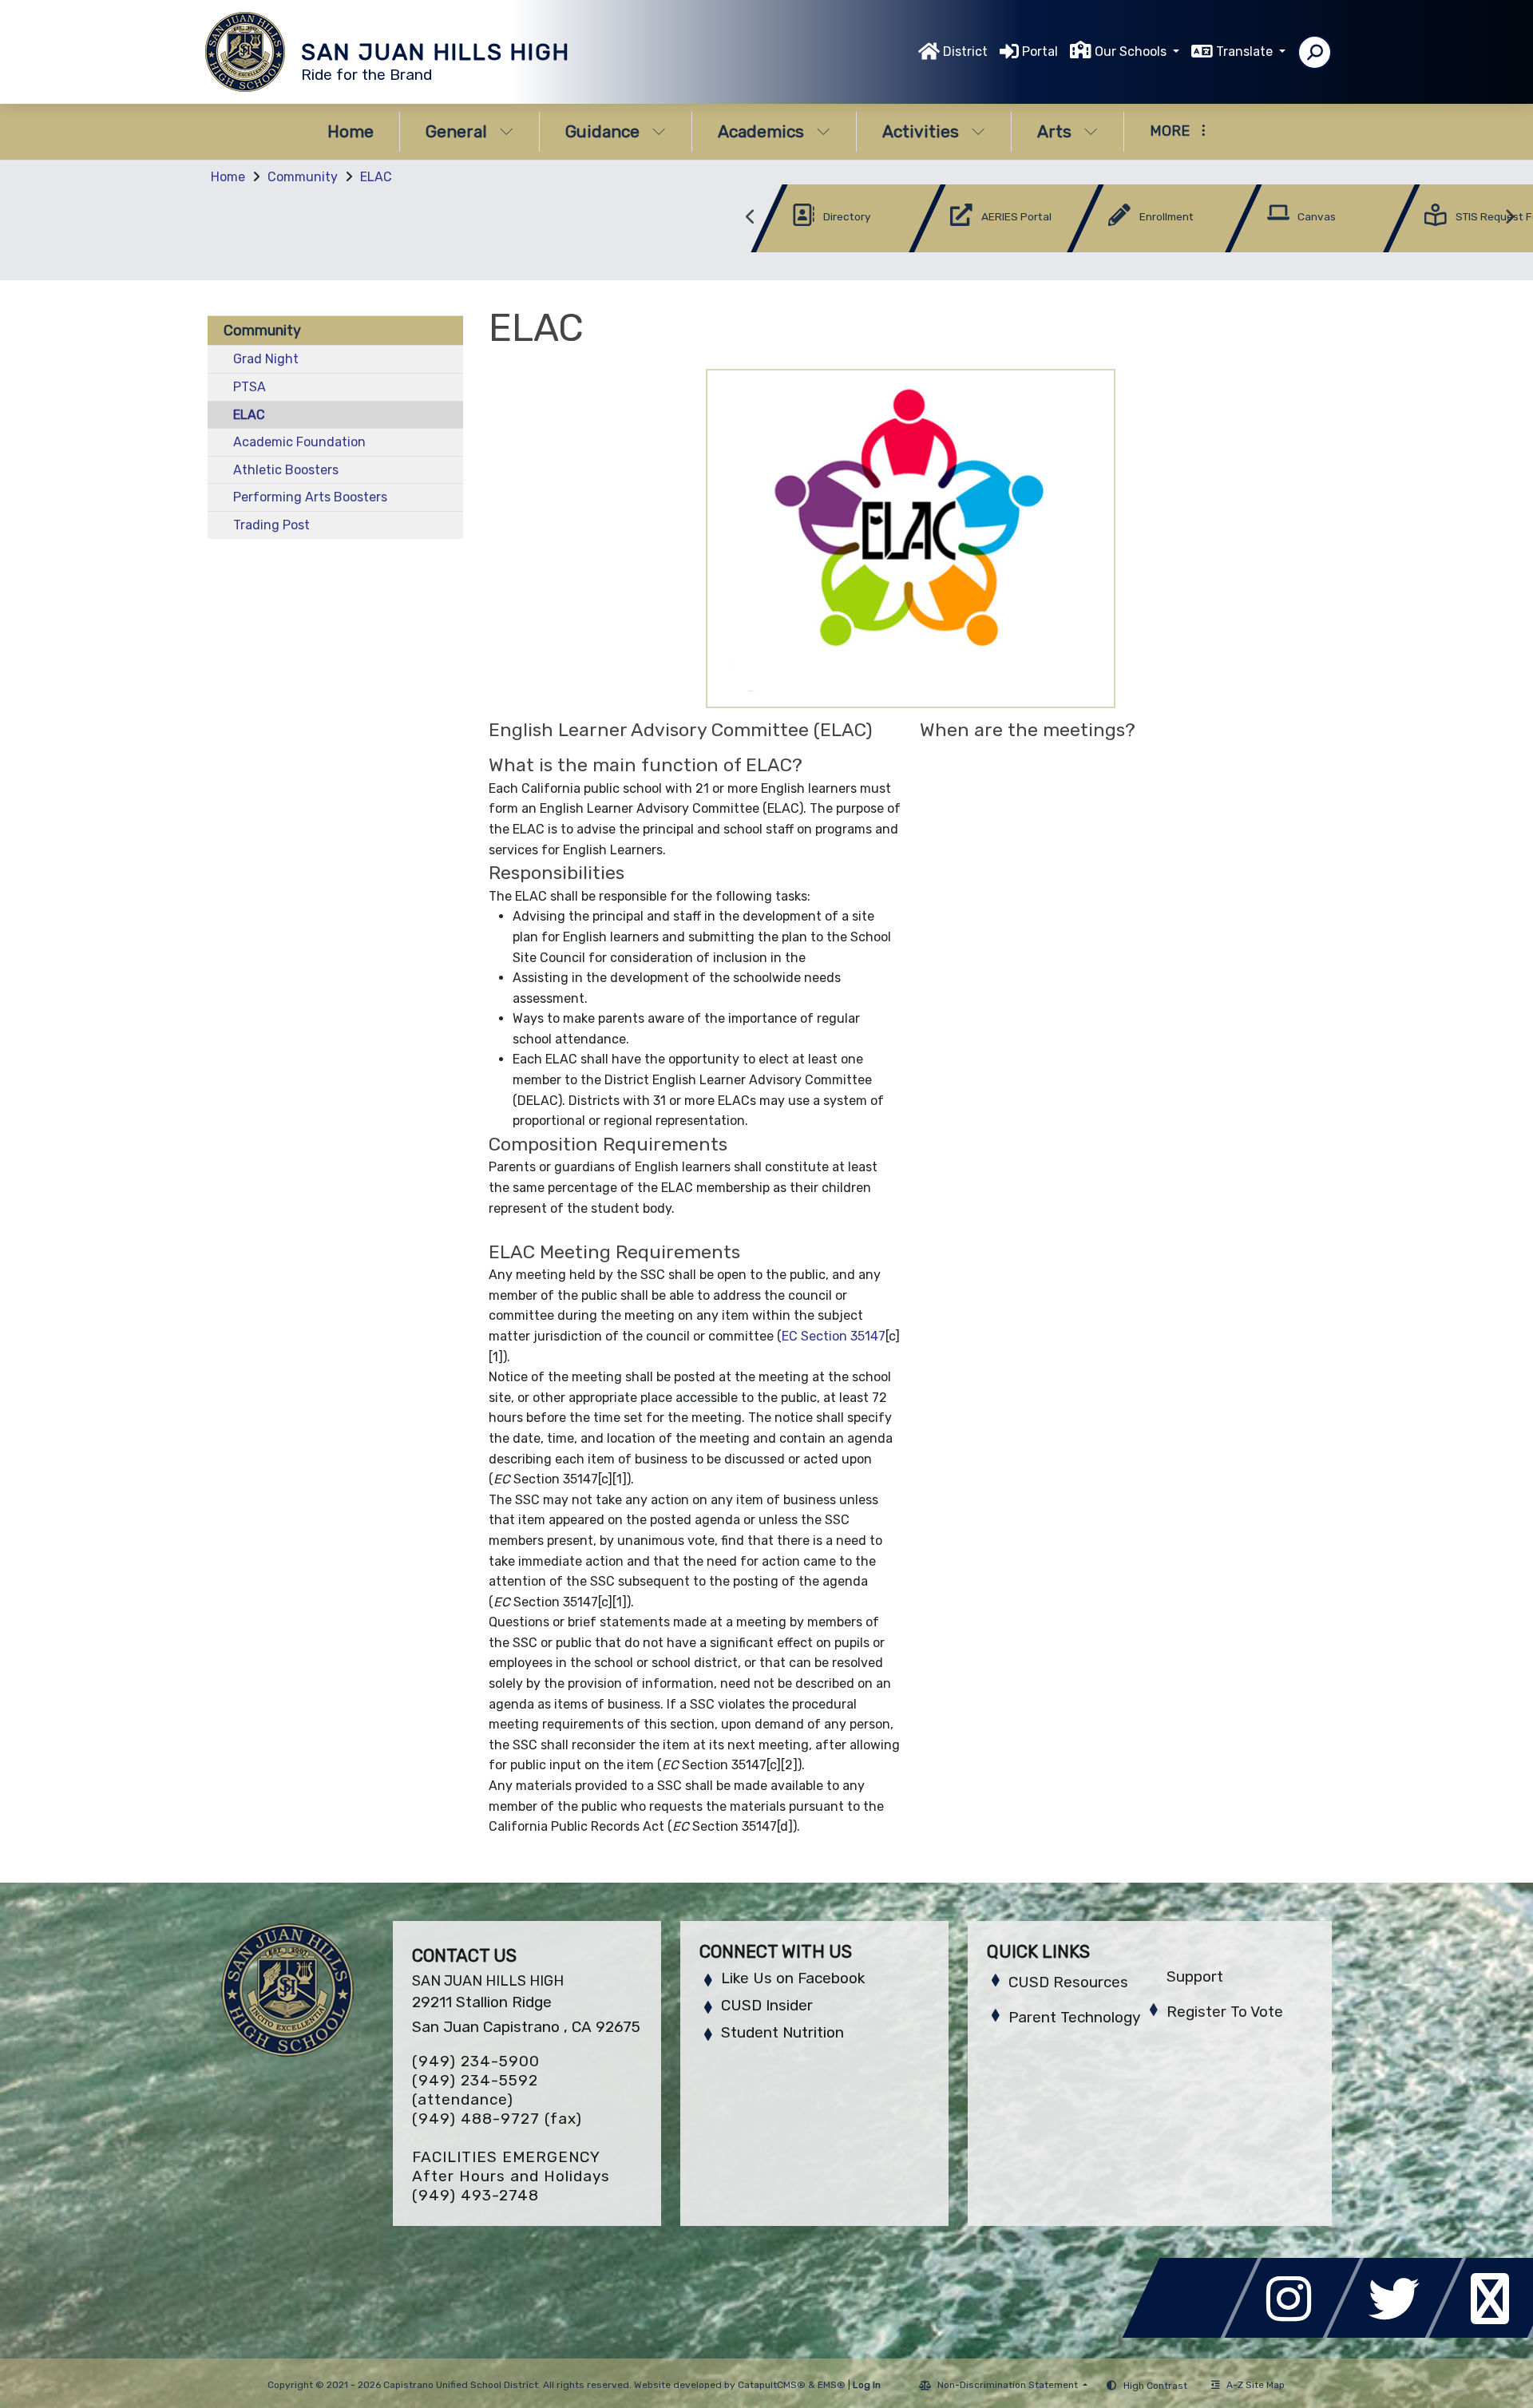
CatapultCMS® (772, 2385)
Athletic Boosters (286, 470)
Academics (761, 131)
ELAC (376, 177)
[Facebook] (1194, 2333)
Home (351, 131)
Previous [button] (751, 217)
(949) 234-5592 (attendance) (475, 2090)
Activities (921, 131)
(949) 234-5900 (476, 2061)
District (965, 51)
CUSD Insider (767, 2005)
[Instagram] (1297, 2333)
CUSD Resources (1068, 1982)
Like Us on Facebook (793, 1978)
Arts (1054, 131)
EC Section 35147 (834, 1336)
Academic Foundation (299, 442)
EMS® (832, 2385)
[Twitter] (1399, 2333)
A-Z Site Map (1256, 2385)
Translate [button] (1246, 51)
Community (303, 177)
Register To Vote (1225, 2012)
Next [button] (1509, 217)
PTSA (250, 387)
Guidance (602, 131)
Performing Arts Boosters (310, 497)
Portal (1040, 51)
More (1170, 131)
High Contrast (1155, 2386)
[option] (822, 222)
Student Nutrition (782, 2032)
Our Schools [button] (1132, 51)
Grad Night (266, 359)
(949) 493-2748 (475, 2195)
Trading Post (271, 525)
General (456, 131)
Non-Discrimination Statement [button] (1009, 2385)
